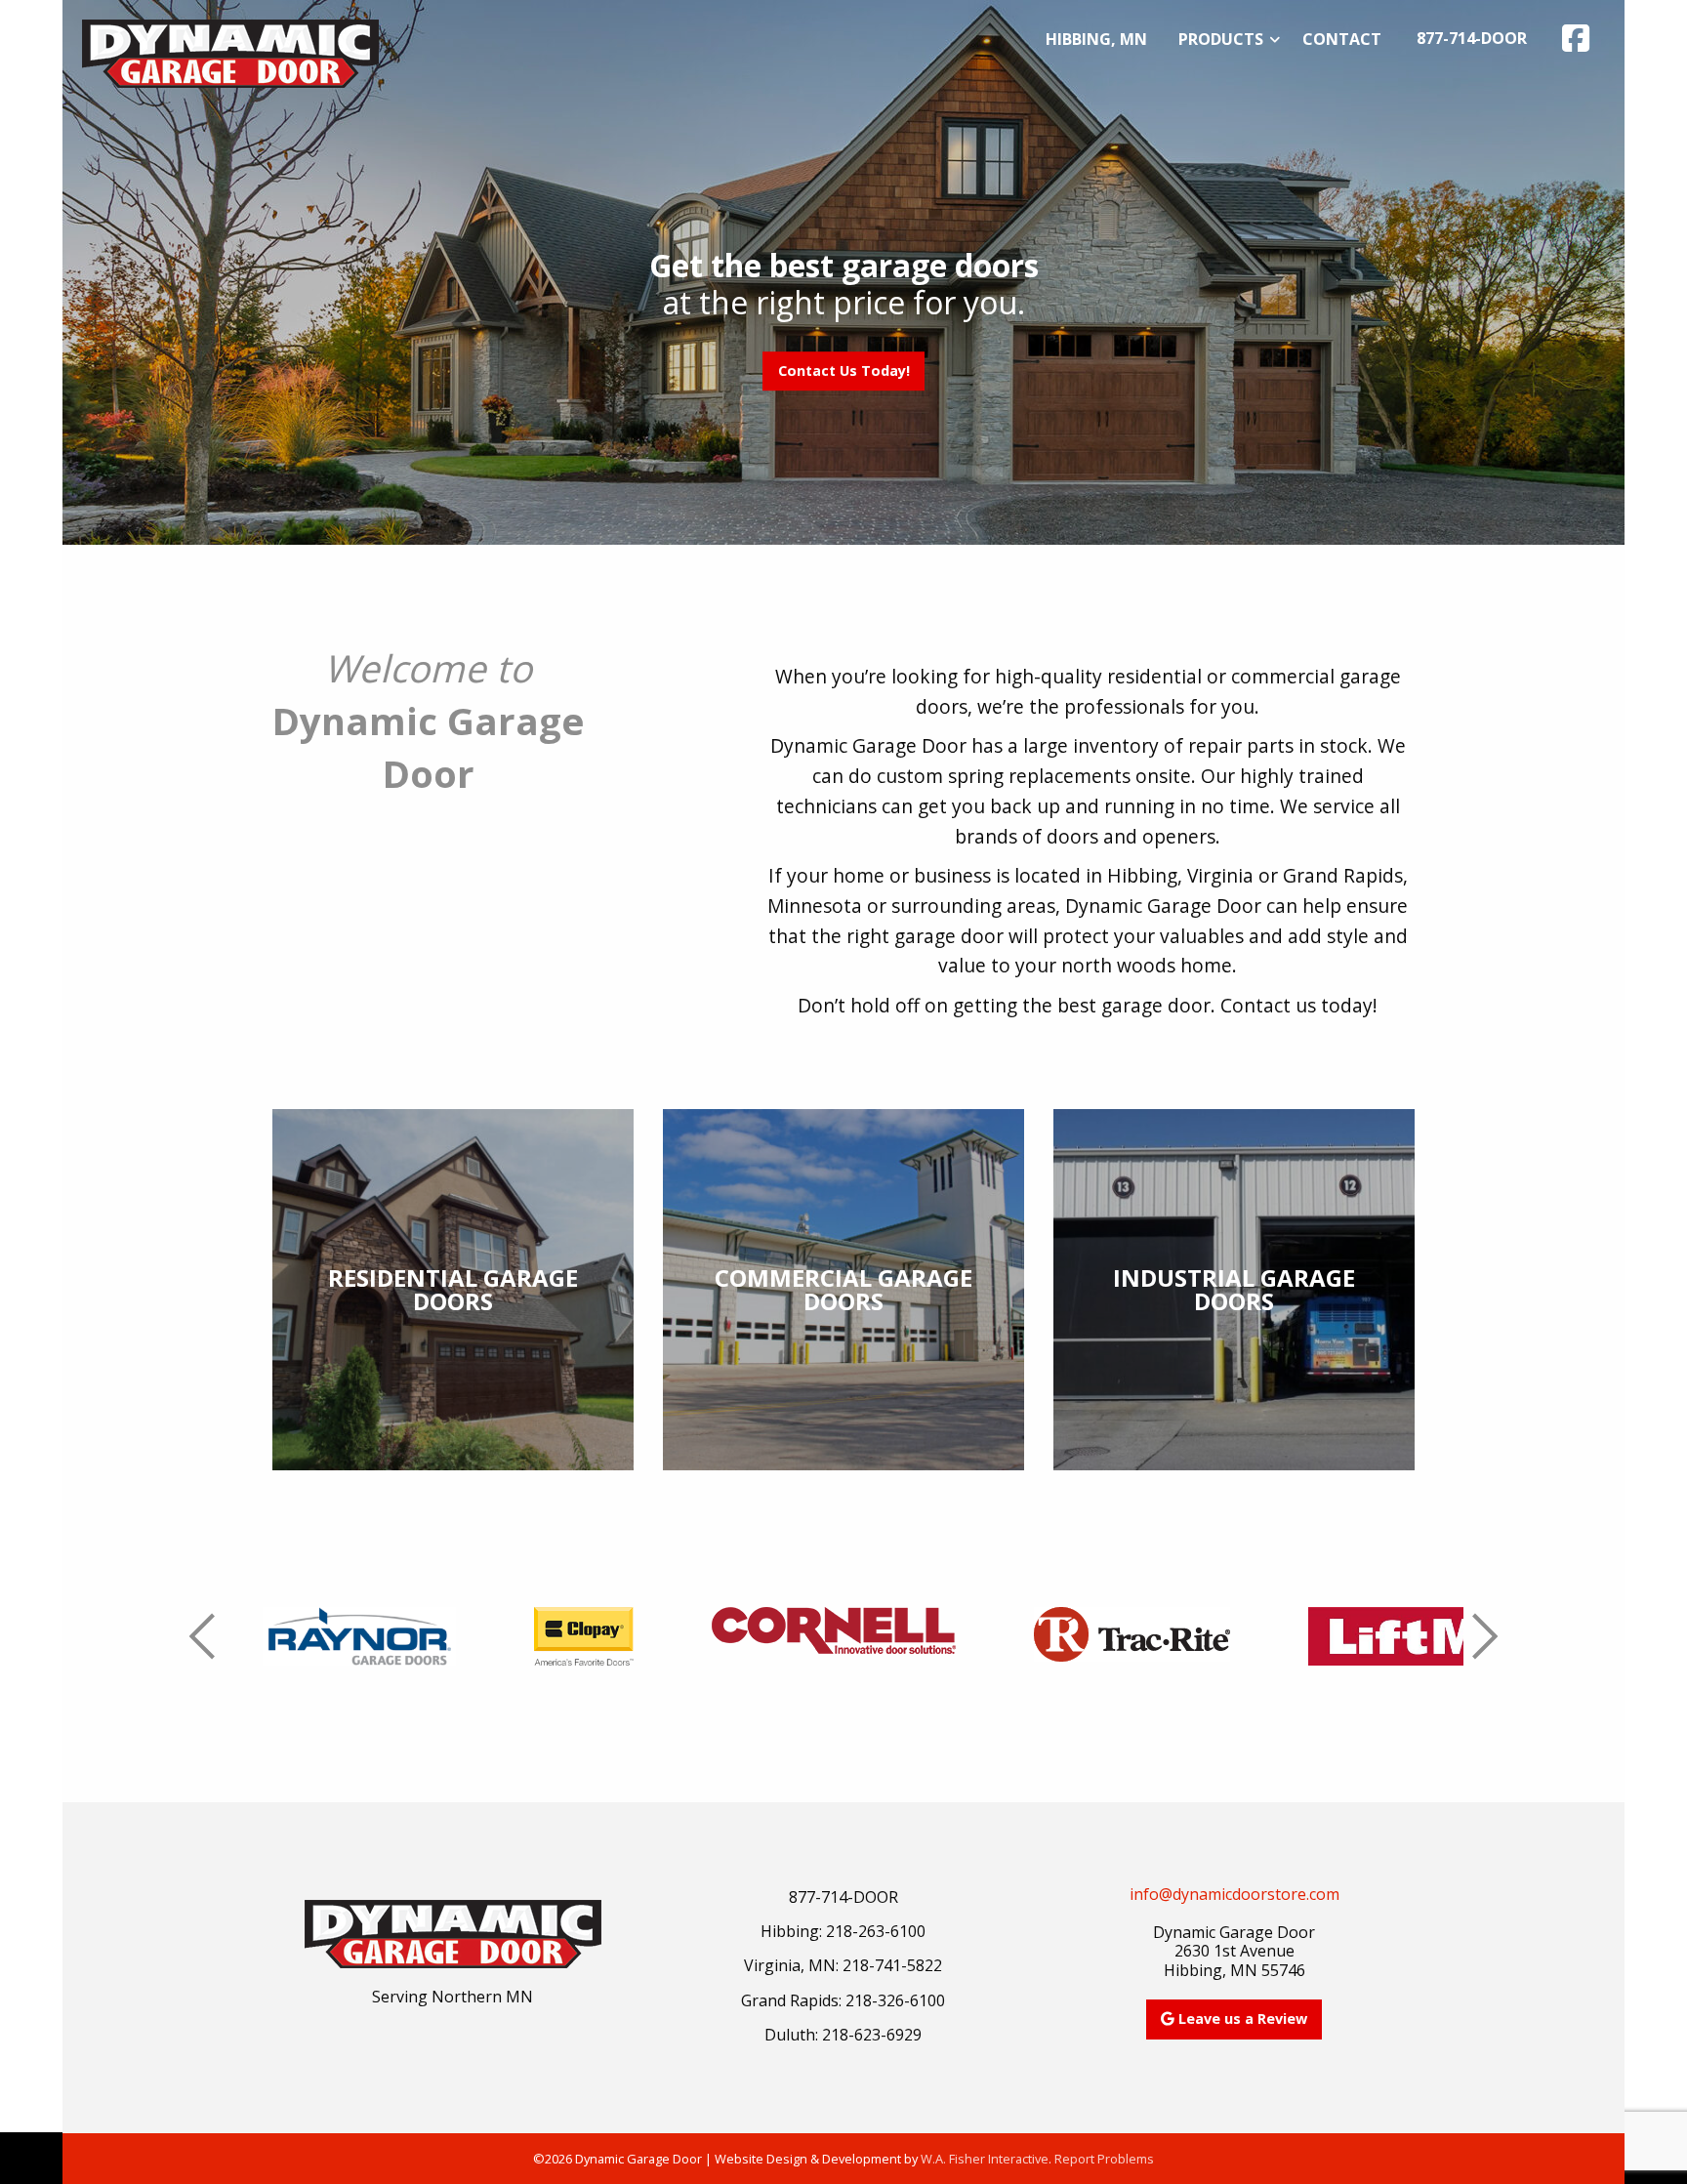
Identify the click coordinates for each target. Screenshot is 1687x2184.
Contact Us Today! (844, 371)
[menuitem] (1096, 39)
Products (1221, 39)
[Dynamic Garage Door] (230, 52)
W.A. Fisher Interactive (985, 2159)
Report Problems (1104, 2159)
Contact (1342, 39)
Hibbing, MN (1096, 39)
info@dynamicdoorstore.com (1234, 1894)
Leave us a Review (1241, 2019)
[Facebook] (1576, 38)
